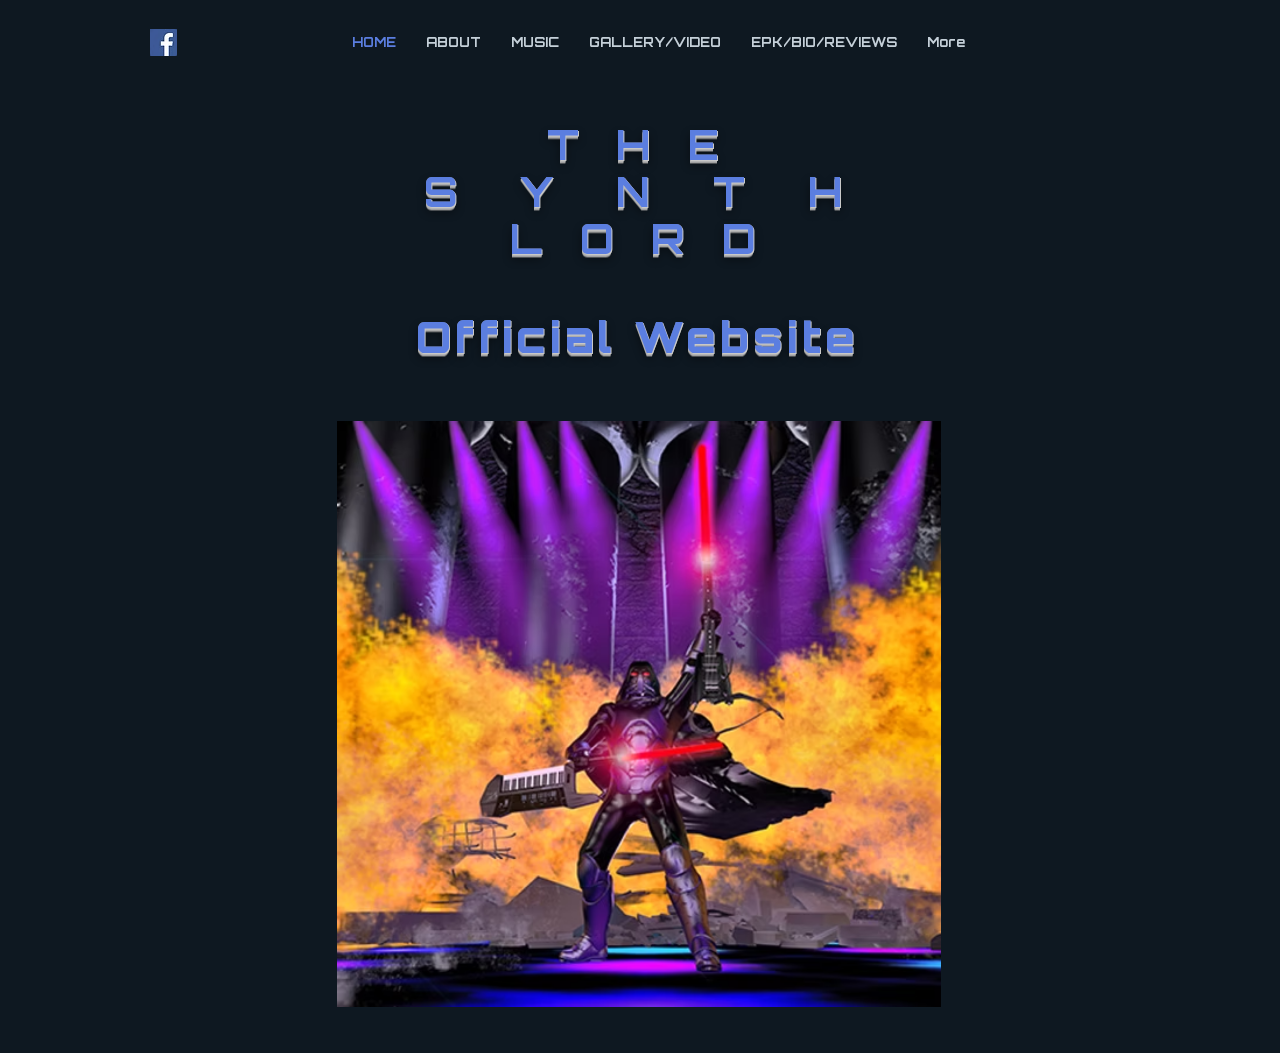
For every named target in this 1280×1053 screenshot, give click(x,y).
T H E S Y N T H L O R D (639, 196)
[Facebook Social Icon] (163, 42)
